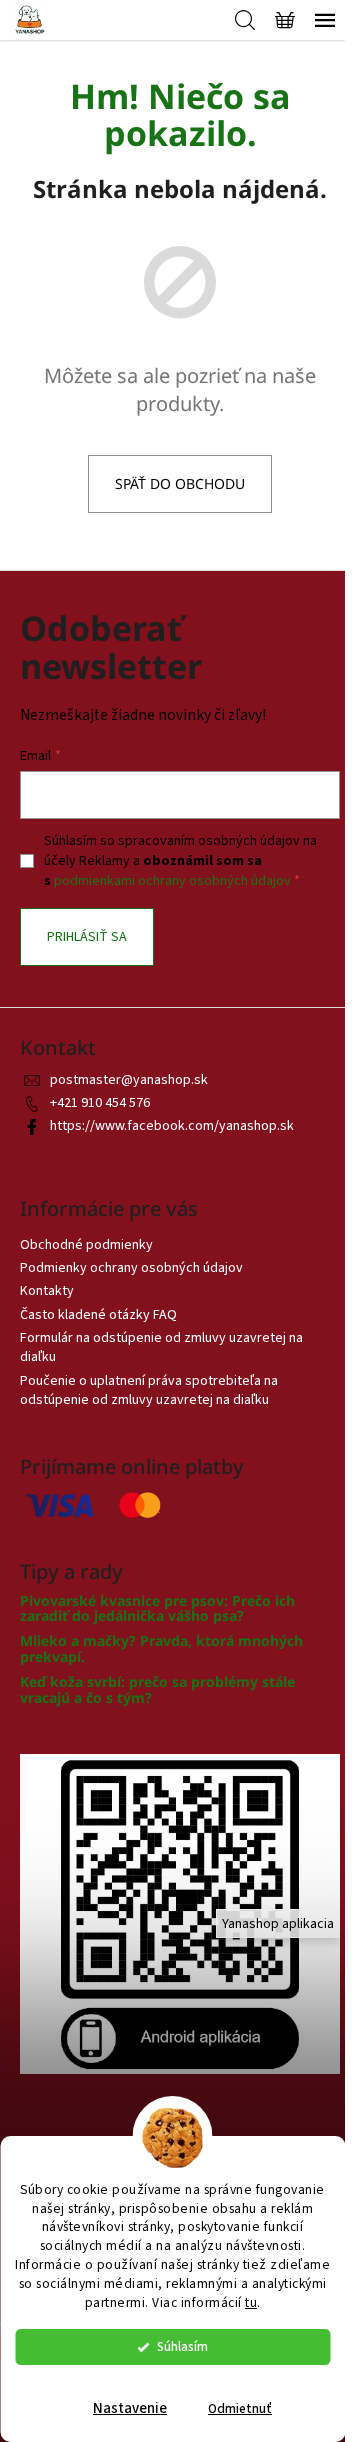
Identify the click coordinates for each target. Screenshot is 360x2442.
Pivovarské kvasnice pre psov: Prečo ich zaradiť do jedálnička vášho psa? (157, 1608)
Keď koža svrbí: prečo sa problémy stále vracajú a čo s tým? (157, 1689)
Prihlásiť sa (87, 937)
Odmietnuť (240, 2408)
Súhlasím (182, 2346)
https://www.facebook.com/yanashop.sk (172, 1126)
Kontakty (47, 1291)
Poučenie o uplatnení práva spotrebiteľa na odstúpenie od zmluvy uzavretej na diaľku (149, 1390)
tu (251, 2302)
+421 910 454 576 (100, 1103)
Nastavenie (130, 2408)
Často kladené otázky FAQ (98, 1315)
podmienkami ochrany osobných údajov (172, 881)
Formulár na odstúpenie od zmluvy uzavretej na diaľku (161, 1347)
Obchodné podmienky (86, 1245)
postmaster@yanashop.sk (129, 1080)
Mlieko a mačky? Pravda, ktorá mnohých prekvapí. (161, 1648)
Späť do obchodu (180, 483)
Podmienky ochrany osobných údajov (131, 1268)
